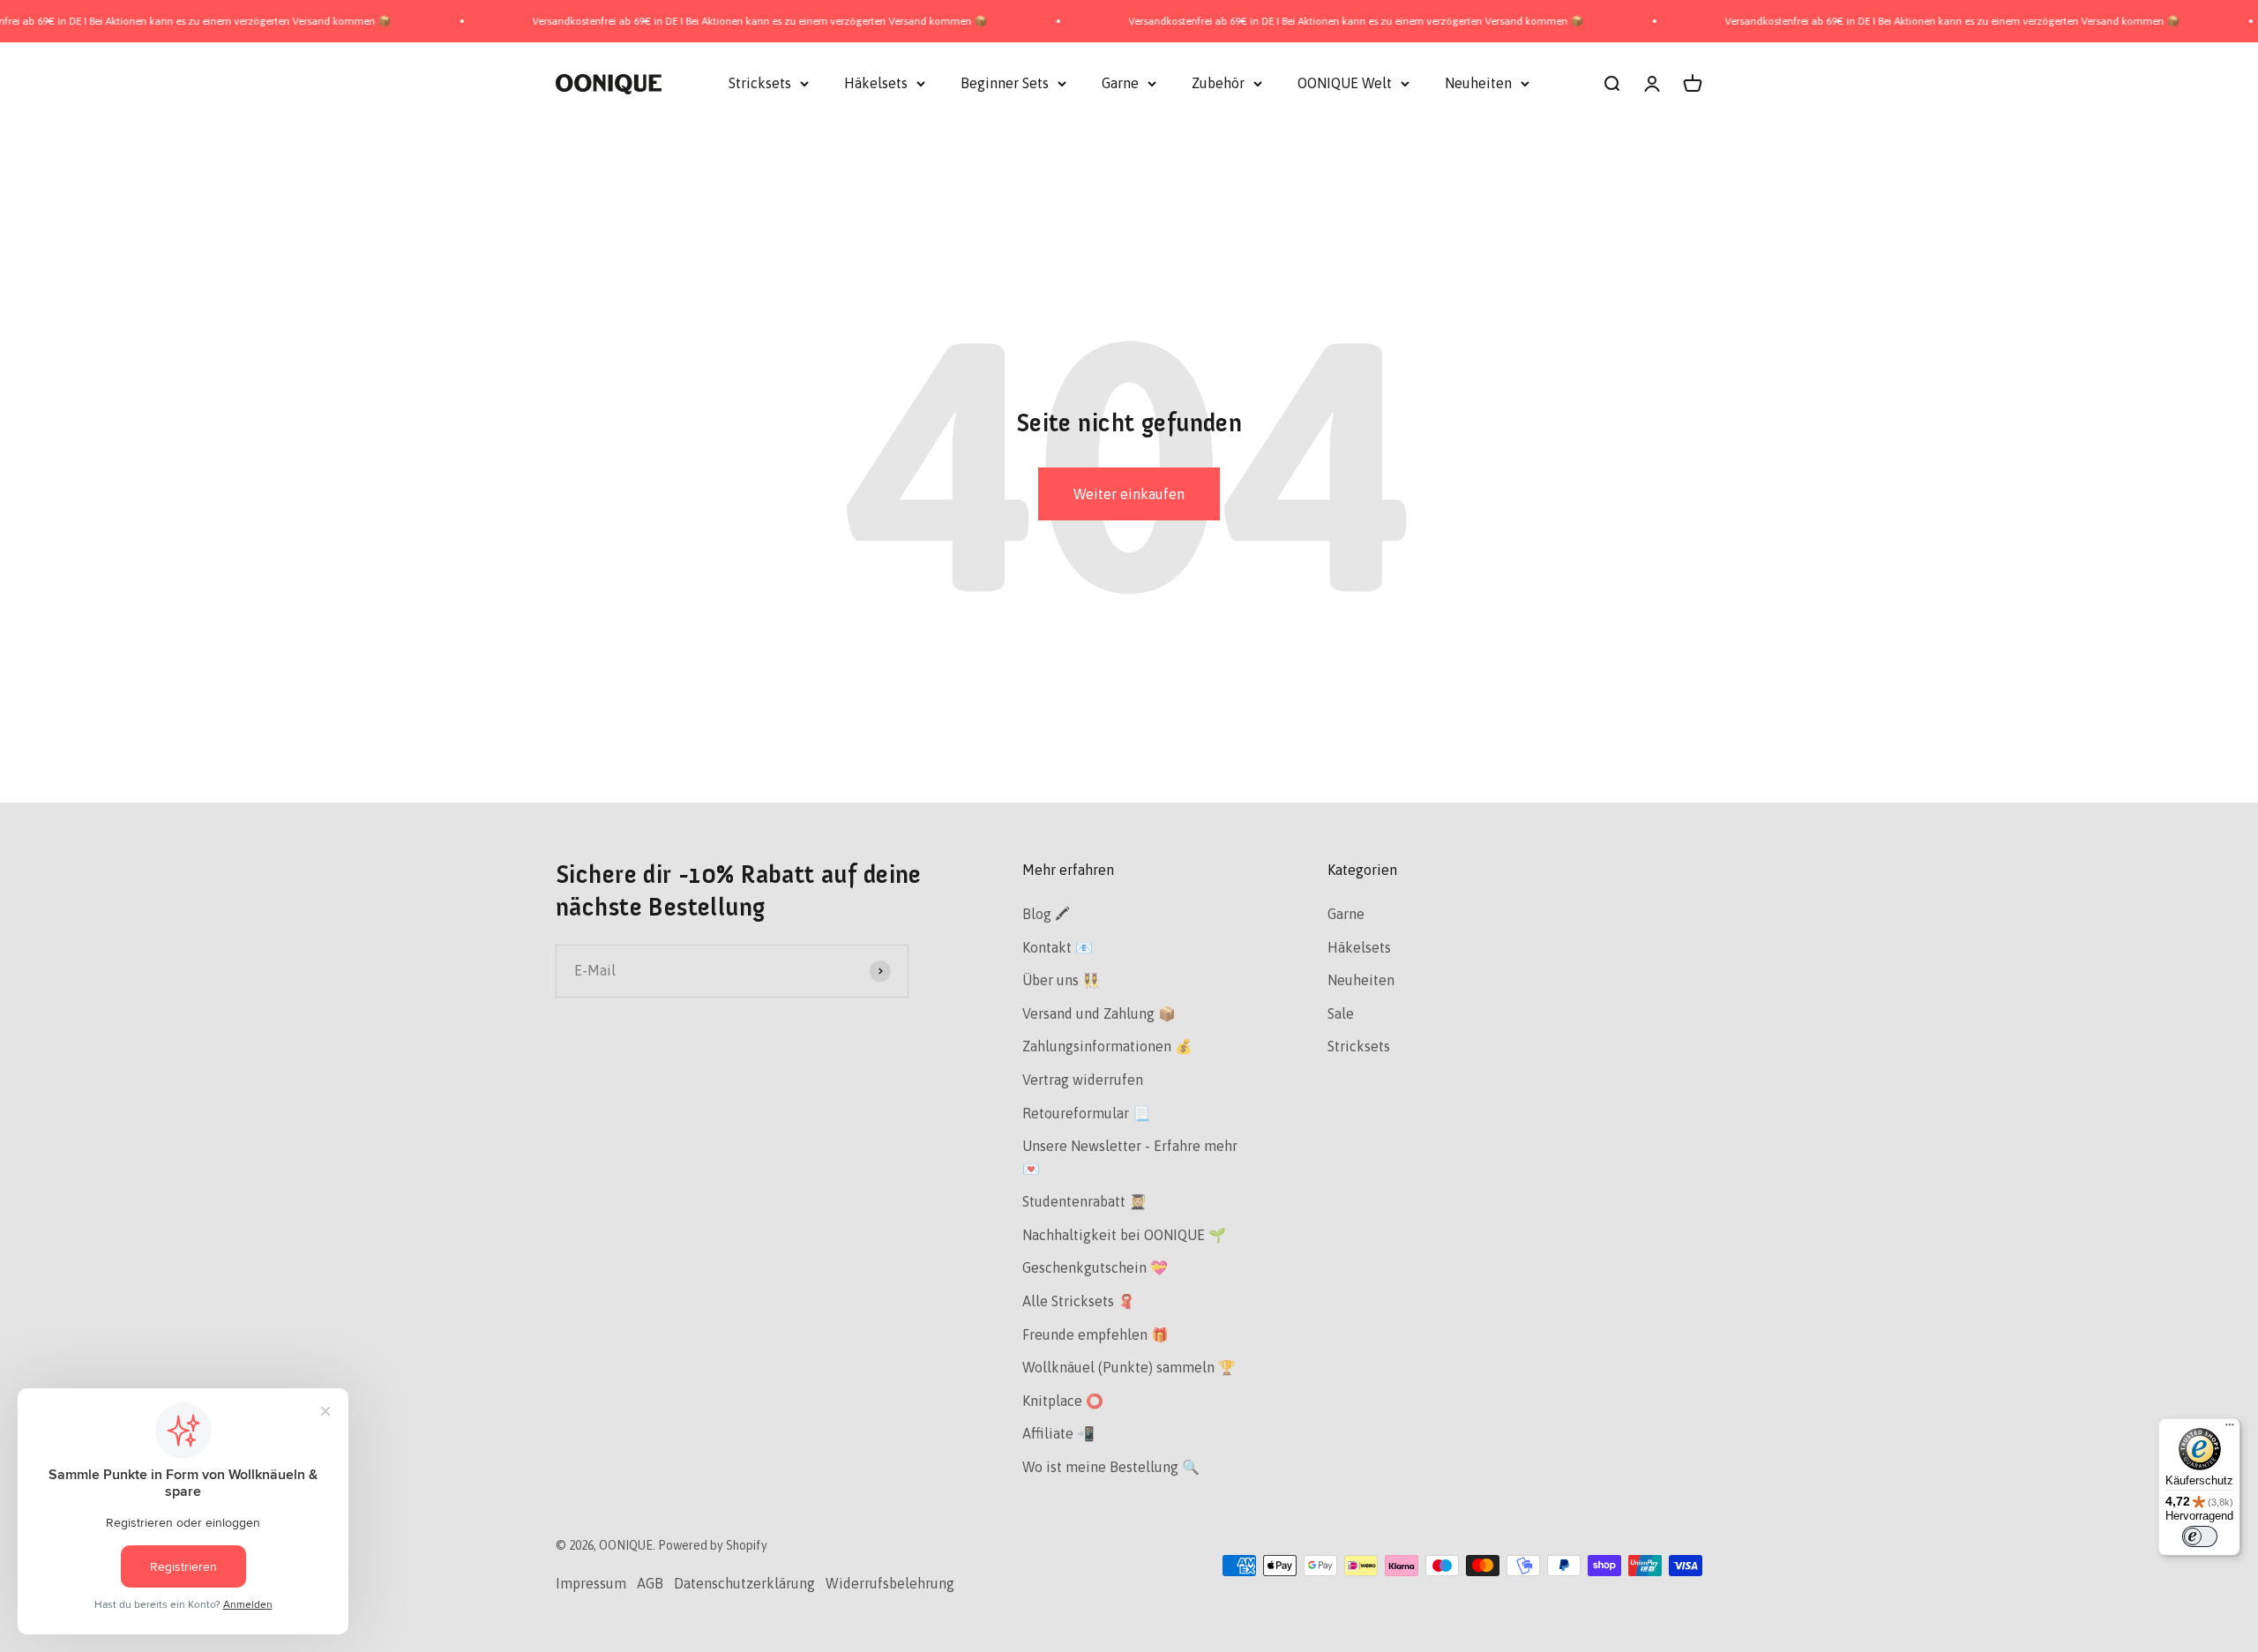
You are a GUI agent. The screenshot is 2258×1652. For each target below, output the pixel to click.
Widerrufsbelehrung (890, 1583)
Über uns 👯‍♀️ (1061, 980)
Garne (1120, 83)
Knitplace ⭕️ (1063, 1401)
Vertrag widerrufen (1083, 1080)
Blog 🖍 (1046, 914)
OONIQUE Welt (1345, 83)
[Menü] (2230, 1429)
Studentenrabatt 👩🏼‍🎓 (1084, 1201)
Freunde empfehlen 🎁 (1095, 1334)
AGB (650, 1583)
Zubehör (1218, 83)
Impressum (591, 1583)
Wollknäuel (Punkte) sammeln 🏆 (1129, 1367)
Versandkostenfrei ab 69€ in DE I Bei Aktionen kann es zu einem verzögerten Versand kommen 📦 (694, 21)
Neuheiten (1478, 83)
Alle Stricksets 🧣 (1079, 1301)
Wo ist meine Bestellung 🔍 (1111, 1467)
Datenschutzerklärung (744, 1583)
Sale (1341, 1013)
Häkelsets (876, 83)
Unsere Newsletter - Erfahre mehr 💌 (1130, 1157)
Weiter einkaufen (1129, 494)
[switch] (2200, 1536)
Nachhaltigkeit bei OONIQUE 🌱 (1124, 1235)
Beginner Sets (1005, 83)
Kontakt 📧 (1058, 947)
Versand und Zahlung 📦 (1099, 1013)
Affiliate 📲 (1058, 1433)
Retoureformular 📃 (1086, 1113)
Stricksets (760, 83)
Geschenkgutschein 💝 (1095, 1267)
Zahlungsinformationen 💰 (1107, 1046)
